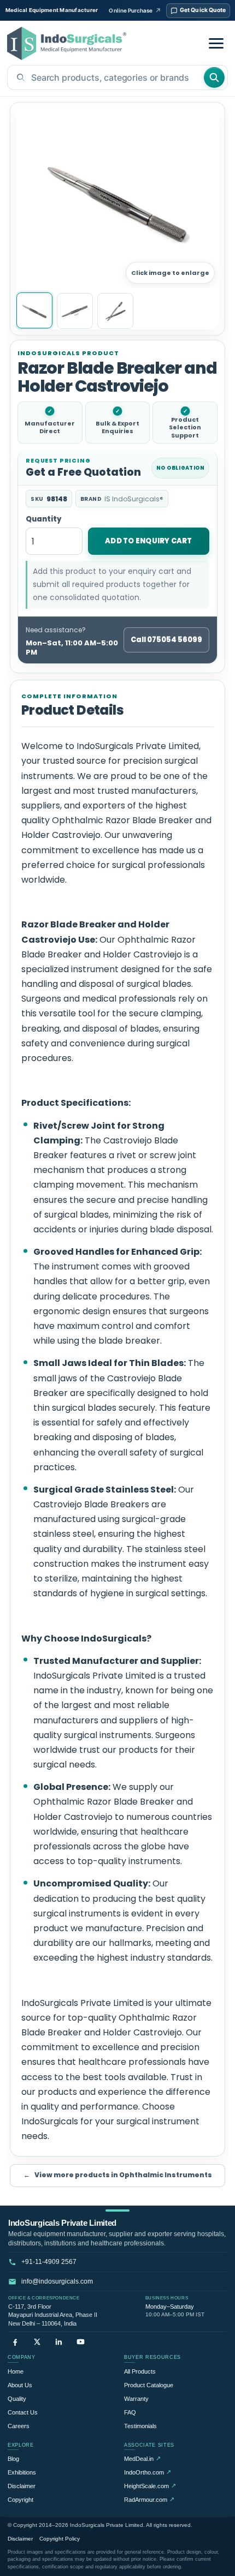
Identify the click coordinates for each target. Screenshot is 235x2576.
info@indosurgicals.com (57, 2281)
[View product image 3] (115, 311)
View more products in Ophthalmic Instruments (118, 2175)
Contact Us (23, 2412)
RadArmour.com (149, 2499)
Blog (13, 2459)
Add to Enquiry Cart (148, 541)
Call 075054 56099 (166, 640)
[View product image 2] (75, 311)
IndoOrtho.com (148, 2472)
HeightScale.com (150, 2486)
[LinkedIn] (59, 2342)
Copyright (20, 2500)
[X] (37, 2342)
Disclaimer (22, 2486)
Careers (19, 2426)
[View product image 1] (34, 310)
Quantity (44, 520)
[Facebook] (15, 2342)
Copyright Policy (60, 2539)
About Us (20, 2385)
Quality (17, 2399)
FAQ (130, 2412)
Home (16, 2371)
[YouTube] (81, 2342)
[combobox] (105, 77)
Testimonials (140, 2426)
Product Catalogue (149, 2385)
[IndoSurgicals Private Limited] (67, 43)
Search (214, 77)
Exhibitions (22, 2472)
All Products (140, 2371)
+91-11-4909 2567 (49, 2262)
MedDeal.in (142, 2458)
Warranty (136, 2399)
